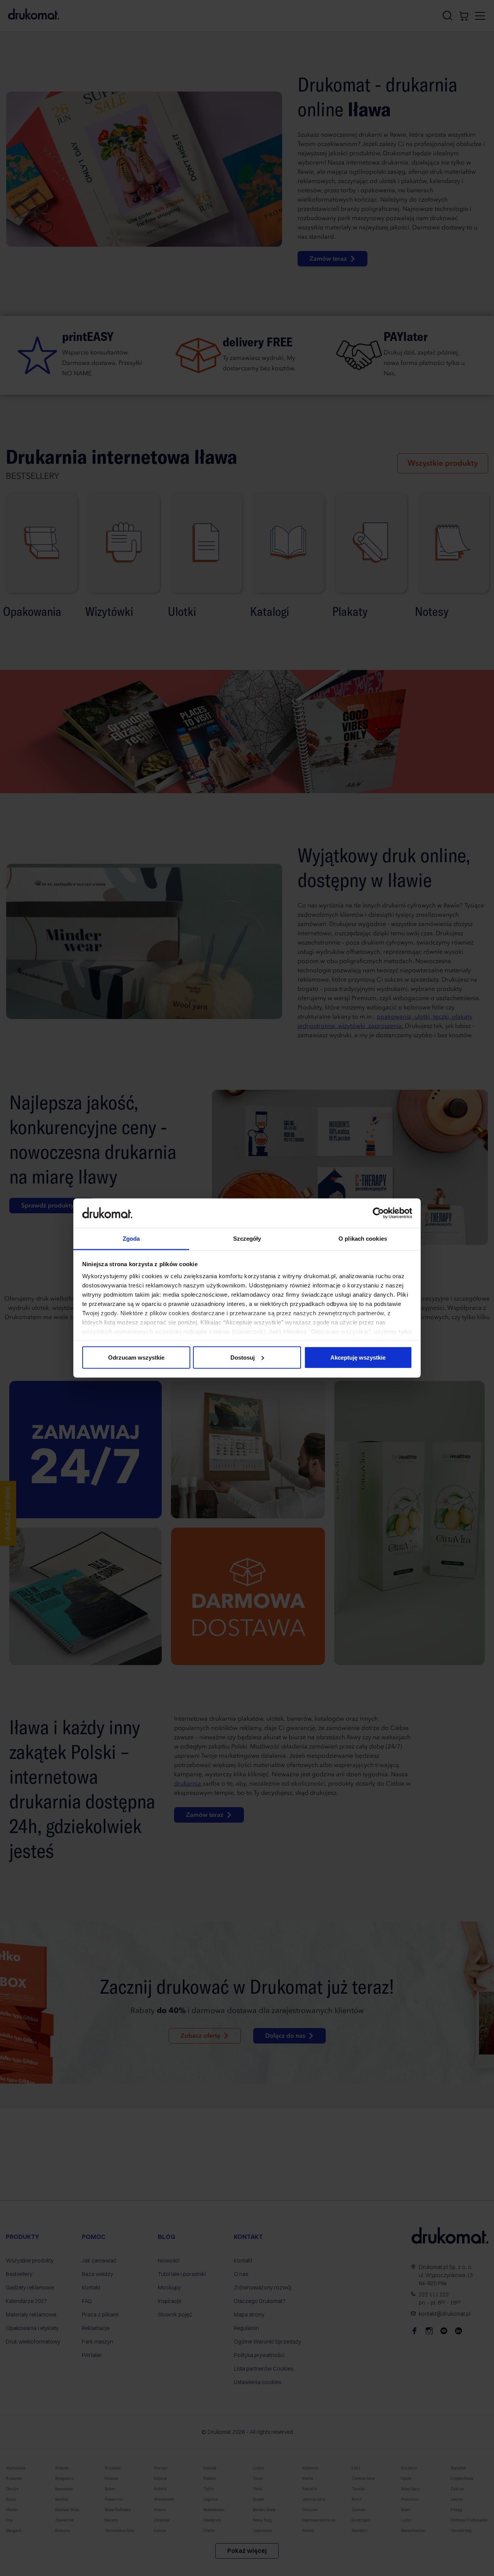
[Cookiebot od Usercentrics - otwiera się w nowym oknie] (378, 1213)
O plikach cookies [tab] (363, 1239)
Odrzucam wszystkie (136, 1357)
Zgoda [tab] (131, 1239)
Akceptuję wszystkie (358, 1357)
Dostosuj (243, 1357)
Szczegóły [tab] (247, 1239)
